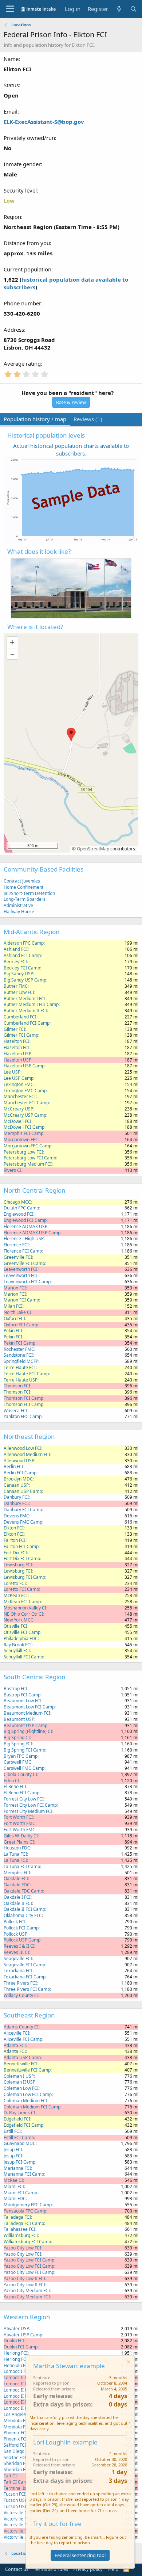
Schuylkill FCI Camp (23, 1657)
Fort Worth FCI (18, 1817)
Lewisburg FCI (18, 1565)
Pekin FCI (13, 1331)
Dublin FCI (14, 2341)
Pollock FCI (15, 1922)
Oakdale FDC (17, 1885)
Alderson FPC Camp (24, 943)
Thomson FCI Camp (23, 1398)
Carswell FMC (17, 1762)
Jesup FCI (13, 2150)
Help (113, 2569)
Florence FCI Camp (23, 1251)
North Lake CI (17, 1312)
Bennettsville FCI (21, 2064)
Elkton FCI (14, 1528)
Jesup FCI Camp (19, 2162)
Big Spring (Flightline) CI (28, 1731)
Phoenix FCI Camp (22, 2439)
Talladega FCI (17, 2217)
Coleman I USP (19, 2076)
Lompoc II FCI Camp (24, 2402)
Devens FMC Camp (23, 1522)
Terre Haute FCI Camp (26, 1374)
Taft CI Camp (17, 2482)
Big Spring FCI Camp (24, 1750)
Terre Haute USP (21, 1380)
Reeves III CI (16, 1952)
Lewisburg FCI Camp (24, 1577)
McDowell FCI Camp (24, 1127)
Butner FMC (16, 986)
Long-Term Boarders (25, 899)
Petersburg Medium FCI (28, 1164)
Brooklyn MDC (18, 1479)
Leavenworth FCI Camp (27, 1282)
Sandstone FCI (18, 1355)
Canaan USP (16, 1485)
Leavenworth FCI (21, 1269)
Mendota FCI (17, 2421)
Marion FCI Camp (21, 1300)
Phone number (22, 303)
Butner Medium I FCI (25, 999)
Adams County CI (21, 2027)
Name (11, 59)
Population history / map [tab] (35, 419)
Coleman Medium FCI (25, 2101)
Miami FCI (14, 2186)
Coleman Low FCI (21, 2088)
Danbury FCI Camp (23, 1510)
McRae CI (13, 2180)
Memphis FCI (17, 1873)
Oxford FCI (14, 1319)
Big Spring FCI (18, 1744)
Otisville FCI (15, 1626)
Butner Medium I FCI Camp (31, 1004)
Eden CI (11, 1781)
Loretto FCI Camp (21, 1589)
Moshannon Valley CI (25, 1608)
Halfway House (19, 912)
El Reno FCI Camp (21, 1793)
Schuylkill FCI (17, 1651)
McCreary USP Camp (25, 1115)
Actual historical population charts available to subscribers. (71, 449)
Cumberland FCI (20, 1017)
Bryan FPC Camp (21, 1756)
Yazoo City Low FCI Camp (29, 2260)
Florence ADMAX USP (25, 1226)
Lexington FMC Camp (25, 1091)
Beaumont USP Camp (25, 1725)
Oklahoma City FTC (23, 1915)
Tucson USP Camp (22, 2506)
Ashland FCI (16, 949)
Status (11, 85)
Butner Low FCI (19, 992)
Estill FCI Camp (19, 2137)
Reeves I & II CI (19, 1946)
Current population (27, 269)
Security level (20, 190)
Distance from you (27, 243)
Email (11, 111)
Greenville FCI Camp (24, 1263)
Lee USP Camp (19, 1078)
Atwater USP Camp (23, 2335)
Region (12, 217)
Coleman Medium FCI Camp (32, 2107)
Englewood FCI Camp (25, 1220)
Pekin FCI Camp (19, 1343)
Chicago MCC (17, 1202)
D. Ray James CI (19, 2113)
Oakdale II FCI (18, 1903)
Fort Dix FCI (15, 1553)
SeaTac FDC (16, 2457)
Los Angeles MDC (21, 2414)
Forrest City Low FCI (24, 1799)
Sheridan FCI (17, 2463)
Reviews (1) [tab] (88, 419)
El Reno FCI (15, 1786)
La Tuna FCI (15, 1854)
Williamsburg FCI (21, 2235)
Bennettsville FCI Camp (27, 2070)
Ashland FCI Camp (22, 955)
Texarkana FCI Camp (25, 1977)
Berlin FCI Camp (20, 1473)
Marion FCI (15, 1288)
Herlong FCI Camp (22, 2359)
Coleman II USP (19, 2082)
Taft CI (10, 2476)
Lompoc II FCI (17, 2377)
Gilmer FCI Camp (21, 1035)
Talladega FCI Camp (24, 2223)
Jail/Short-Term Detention (29, 893)
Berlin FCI (13, 1466)
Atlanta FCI (15, 2045)
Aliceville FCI (16, 2033)
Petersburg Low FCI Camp (30, 1158)
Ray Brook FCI (18, 1645)
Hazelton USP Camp (24, 1066)
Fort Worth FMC (19, 1823)
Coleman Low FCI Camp (28, 2094)
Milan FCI (13, 1306)
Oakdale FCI (16, 1878)
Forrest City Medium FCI (28, 1811)
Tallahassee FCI (19, 2229)
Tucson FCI (15, 2494)
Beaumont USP (19, 1719)
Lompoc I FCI (17, 2371)
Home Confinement (23, 887)
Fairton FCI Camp (21, 1546)
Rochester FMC (19, 1349)
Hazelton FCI (17, 1041)
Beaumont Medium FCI (27, 1713)
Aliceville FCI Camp (23, 2039)
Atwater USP (16, 2329)
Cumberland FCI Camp (27, 1023)
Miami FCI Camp (20, 2193)
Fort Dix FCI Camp (22, 1558)
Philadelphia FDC (21, 1638)
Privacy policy (88, 2569)
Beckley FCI (15, 962)
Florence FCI (16, 1245)
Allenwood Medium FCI (27, 1454)
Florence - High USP (24, 1239)
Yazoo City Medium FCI (27, 2291)
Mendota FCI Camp (23, 2427)
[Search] (133, 9)
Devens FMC (16, 1516)
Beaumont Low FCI (23, 1701)
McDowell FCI (17, 1121)
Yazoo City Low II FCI (24, 2278)
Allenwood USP (19, 1461)
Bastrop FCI (15, 1689)
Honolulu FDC (17, 2365)
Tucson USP (15, 2500)
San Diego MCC (19, 2451)
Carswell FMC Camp (24, 1768)
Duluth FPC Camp (21, 1208)
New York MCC (19, 1620)
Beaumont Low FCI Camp (29, 1707)
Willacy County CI (21, 1995)
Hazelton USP (17, 1054)
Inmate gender (22, 164)
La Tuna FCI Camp (22, 1866)
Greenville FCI (18, 1257)
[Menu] (10, 9)
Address (14, 329)
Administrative (18, 905)
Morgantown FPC (21, 1140)
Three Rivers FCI (20, 1983)
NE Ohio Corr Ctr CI (23, 1614)
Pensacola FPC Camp (25, 2211)
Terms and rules (51, 2569)
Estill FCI (12, 2131)
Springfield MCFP (21, 1361)
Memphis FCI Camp (23, 1133)
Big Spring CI (17, 1737)
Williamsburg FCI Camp (27, 2242)
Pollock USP (15, 1934)
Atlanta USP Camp (22, 2057)
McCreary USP (18, 1109)
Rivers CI (13, 1170)
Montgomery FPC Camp (28, 2205)
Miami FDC (15, 2198)
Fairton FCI (15, 1540)
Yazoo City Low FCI (22, 2248)
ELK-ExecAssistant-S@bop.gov (44, 122)
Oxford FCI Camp (21, 1325)
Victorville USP (18, 2537)
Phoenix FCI (15, 2433)
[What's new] (119, 9)
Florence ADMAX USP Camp (32, 1233)
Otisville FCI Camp (22, 1632)
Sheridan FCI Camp (23, 2470)
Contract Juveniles (22, 881)
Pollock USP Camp (22, 1940)
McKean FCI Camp (22, 1602)
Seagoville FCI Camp (24, 1965)
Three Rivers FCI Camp (27, 1989)
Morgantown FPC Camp (27, 1146)
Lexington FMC (19, 1084)
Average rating (22, 363)
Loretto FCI (15, 1583)
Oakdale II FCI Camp (24, 1909)
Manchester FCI (20, 1096)
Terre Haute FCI (20, 1367)
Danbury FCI (16, 1497)
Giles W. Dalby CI (21, 1836)
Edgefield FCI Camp (23, 2125)
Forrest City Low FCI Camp (30, 1805)
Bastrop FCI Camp (22, 1695)
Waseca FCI (15, 1411)
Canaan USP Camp (23, 1491)
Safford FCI (15, 2445)
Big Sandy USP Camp (25, 980)
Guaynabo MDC (20, 2143)
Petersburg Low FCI (23, 1152)
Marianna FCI (17, 2168)
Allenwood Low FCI (23, 1448)
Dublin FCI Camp (21, 2347)
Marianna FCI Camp (24, 2174)
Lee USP (12, 1072)
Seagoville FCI (18, 1958)
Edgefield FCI (17, 2119)
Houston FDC (17, 1848)
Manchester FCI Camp (26, 1103)
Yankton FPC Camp (23, 1416)
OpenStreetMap (93, 849)
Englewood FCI (19, 1214)
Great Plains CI (19, 1842)
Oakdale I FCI (17, 1897)
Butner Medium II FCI (25, 1011)
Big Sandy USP (18, 974)
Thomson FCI (17, 1386)
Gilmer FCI (14, 1029)
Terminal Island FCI (23, 2488)
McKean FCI (16, 1595)
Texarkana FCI (18, 1971)
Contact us (17, 2569)
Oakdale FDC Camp (23, 1891)
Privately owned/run (29, 138)
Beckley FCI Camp (22, 968)
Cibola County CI (20, 1774)
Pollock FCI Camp (21, 1928)
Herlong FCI (16, 2353)
